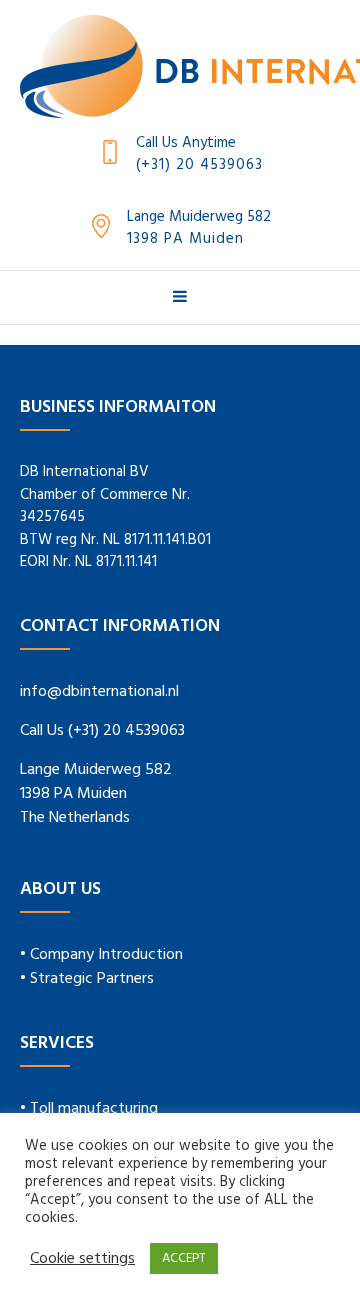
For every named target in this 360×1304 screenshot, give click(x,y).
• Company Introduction (101, 955)
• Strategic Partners (87, 979)
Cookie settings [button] (82, 1259)
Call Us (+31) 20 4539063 (102, 731)
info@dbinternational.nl (99, 692)
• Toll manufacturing (89, 1109)
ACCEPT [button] (184, 1258)
